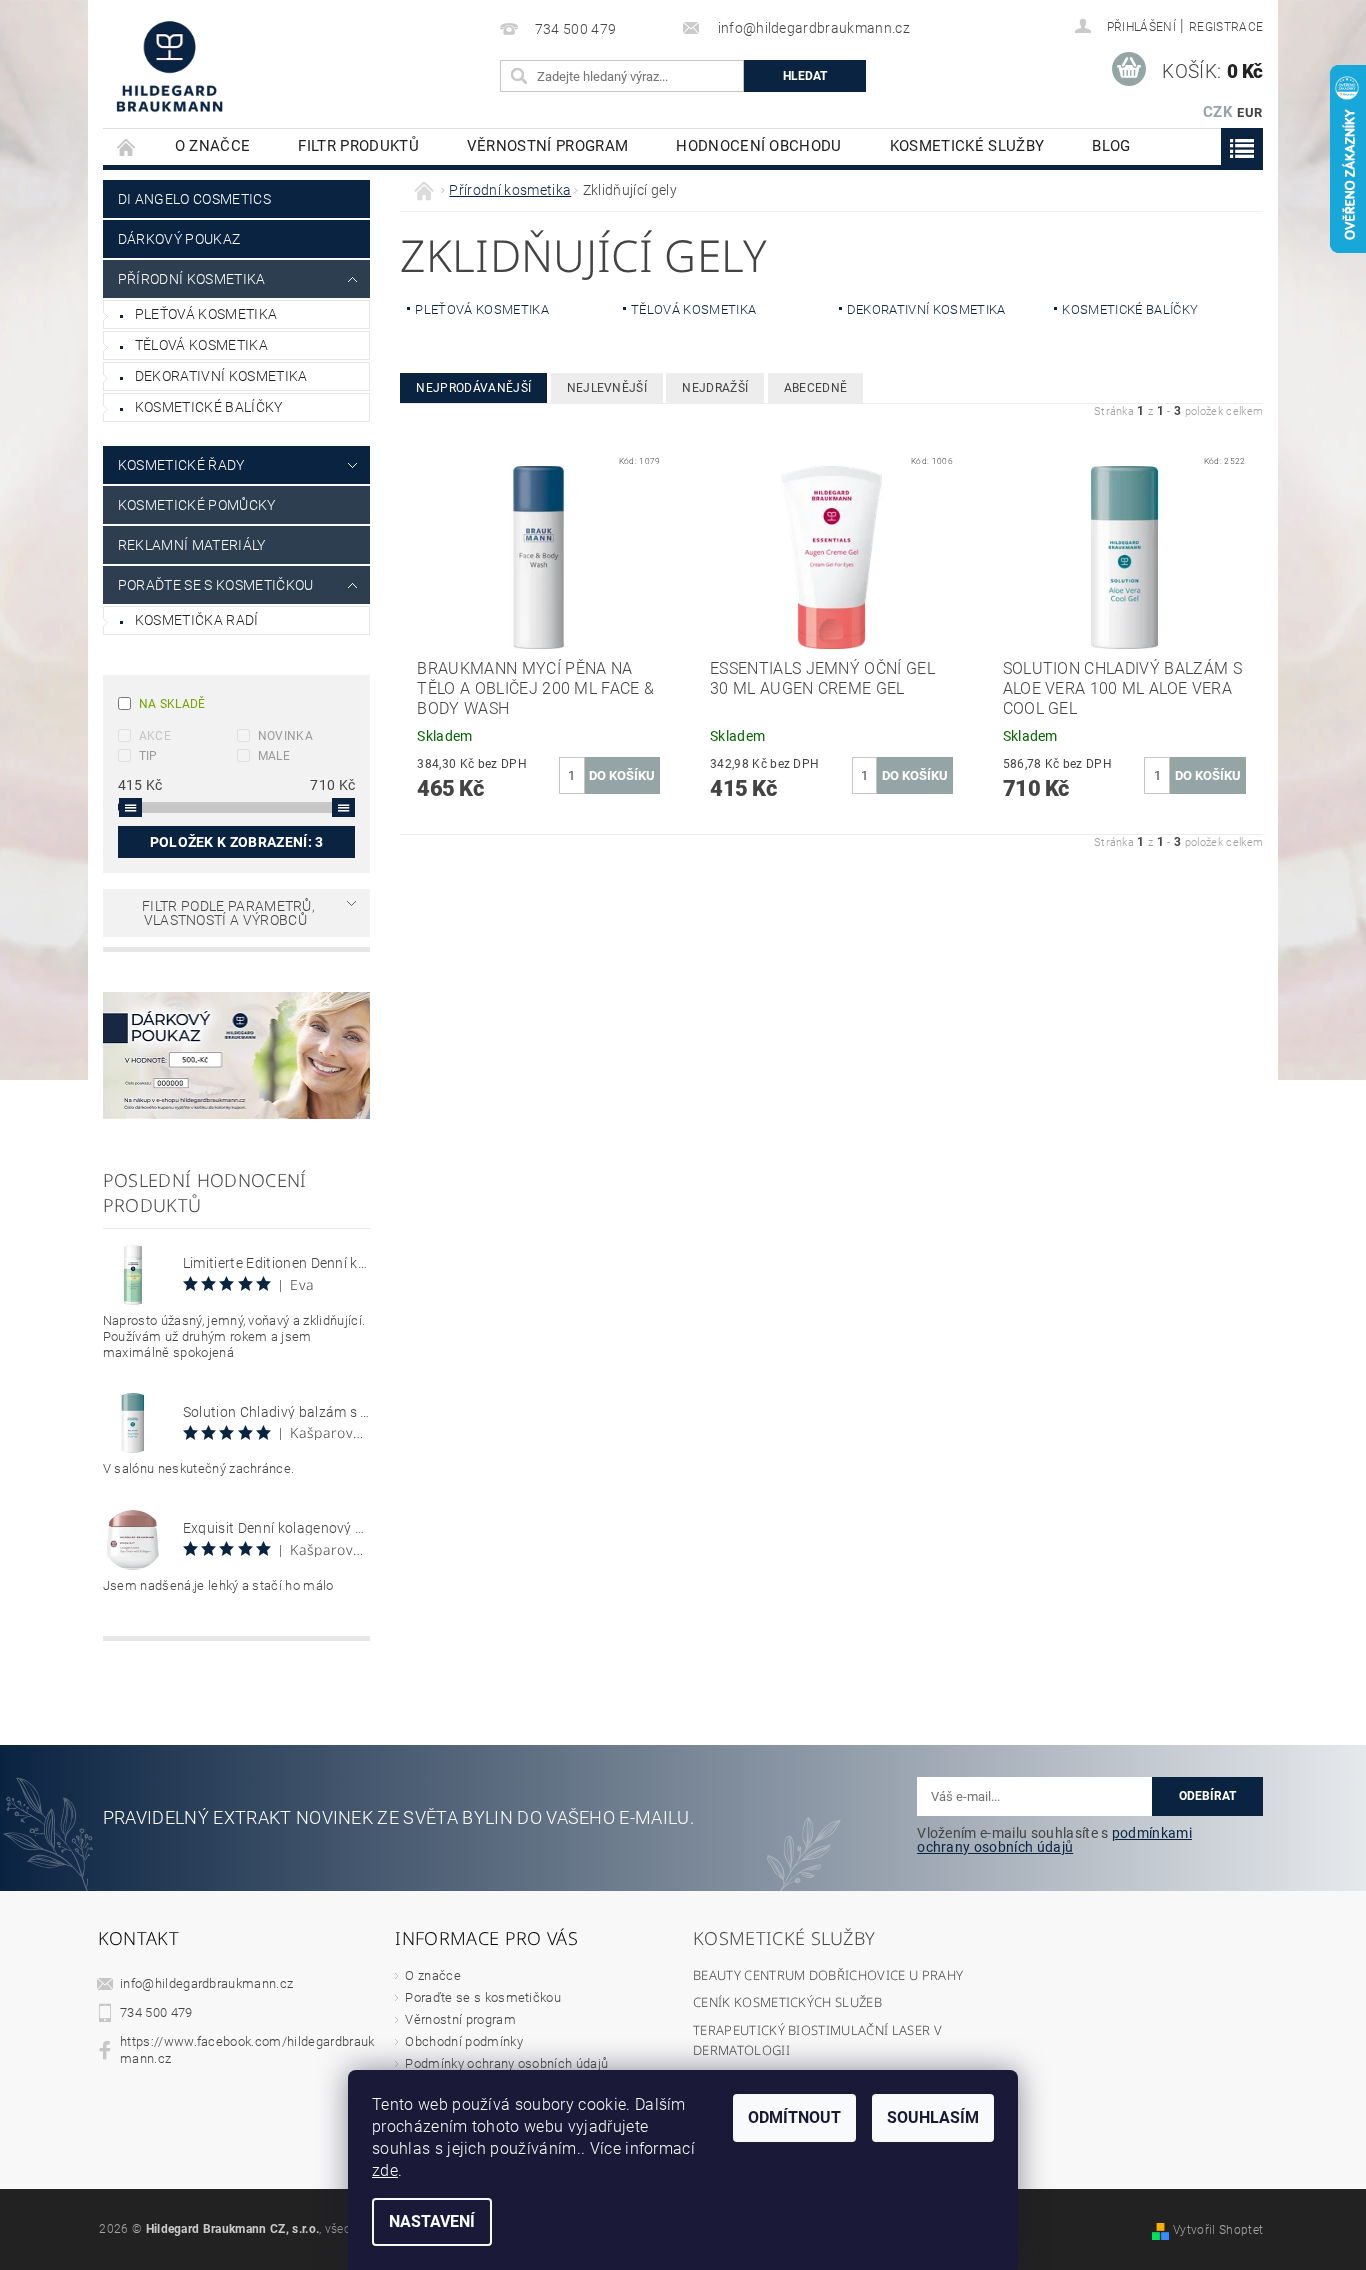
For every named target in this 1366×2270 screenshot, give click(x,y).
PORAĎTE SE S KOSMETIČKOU (216, 585)
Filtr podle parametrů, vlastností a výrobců (228, 913)
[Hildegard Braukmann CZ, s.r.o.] (169, 66)
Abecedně (816, 388)
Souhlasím (933, 2117)
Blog (1111, 146)
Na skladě (172, 704)
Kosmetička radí (197, 620)
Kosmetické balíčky (209, 407)
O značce (213, 146)
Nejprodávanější (473, 388)
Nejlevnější (607, 388)
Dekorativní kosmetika (221, 376)
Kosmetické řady (181, 465)
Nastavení (432, 2221)
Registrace (1226, 27)
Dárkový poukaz (179, 239)
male (274, 756)
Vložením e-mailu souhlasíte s (1054, 1840)
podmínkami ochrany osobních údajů (1054, 1840)
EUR (1249, 112)
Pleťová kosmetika (206, 314)
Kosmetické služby (967, 146)
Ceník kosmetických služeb (787, 2002)
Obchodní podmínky (463, 2041)
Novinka (285, 736)
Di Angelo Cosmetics (194, 199)
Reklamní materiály (192, 545)
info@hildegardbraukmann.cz (206, 1983)
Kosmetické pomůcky (197, 505)
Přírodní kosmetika (192, 279)
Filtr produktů (358, 146)
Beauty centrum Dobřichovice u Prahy (828, 1975)
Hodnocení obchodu (758, 146)
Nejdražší (715, 388)
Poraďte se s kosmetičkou (483, 1997)
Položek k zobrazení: (237, 842)
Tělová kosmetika (201, 345)
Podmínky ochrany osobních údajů (506, 2063)
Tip (148, 756)
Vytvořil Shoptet (1218, 2230)
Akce (155, 736)
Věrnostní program (547, 146)
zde (385, 2170)
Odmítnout (794, 2117)
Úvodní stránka (127, 146)
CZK (1218, 112)
